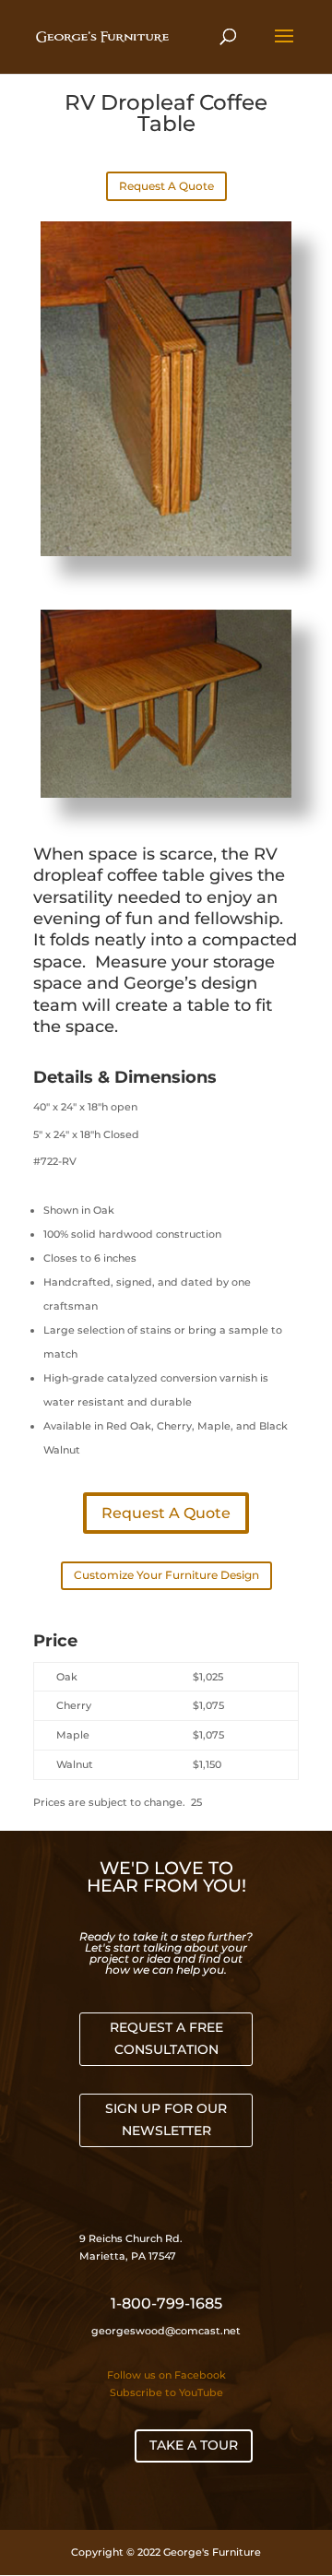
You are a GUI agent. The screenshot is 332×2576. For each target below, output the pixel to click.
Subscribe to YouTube (166, 2392)
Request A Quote (166, 186)
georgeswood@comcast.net (166, 2331)
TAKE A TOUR (194, 2445)
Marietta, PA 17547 (128, 2256)
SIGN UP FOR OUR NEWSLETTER (166, 2119)
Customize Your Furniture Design (166, 1575)
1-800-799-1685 (166, 2303)
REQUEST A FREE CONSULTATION (166, 2038)
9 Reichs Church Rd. (132, 2238)
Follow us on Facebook (166, 2375)
